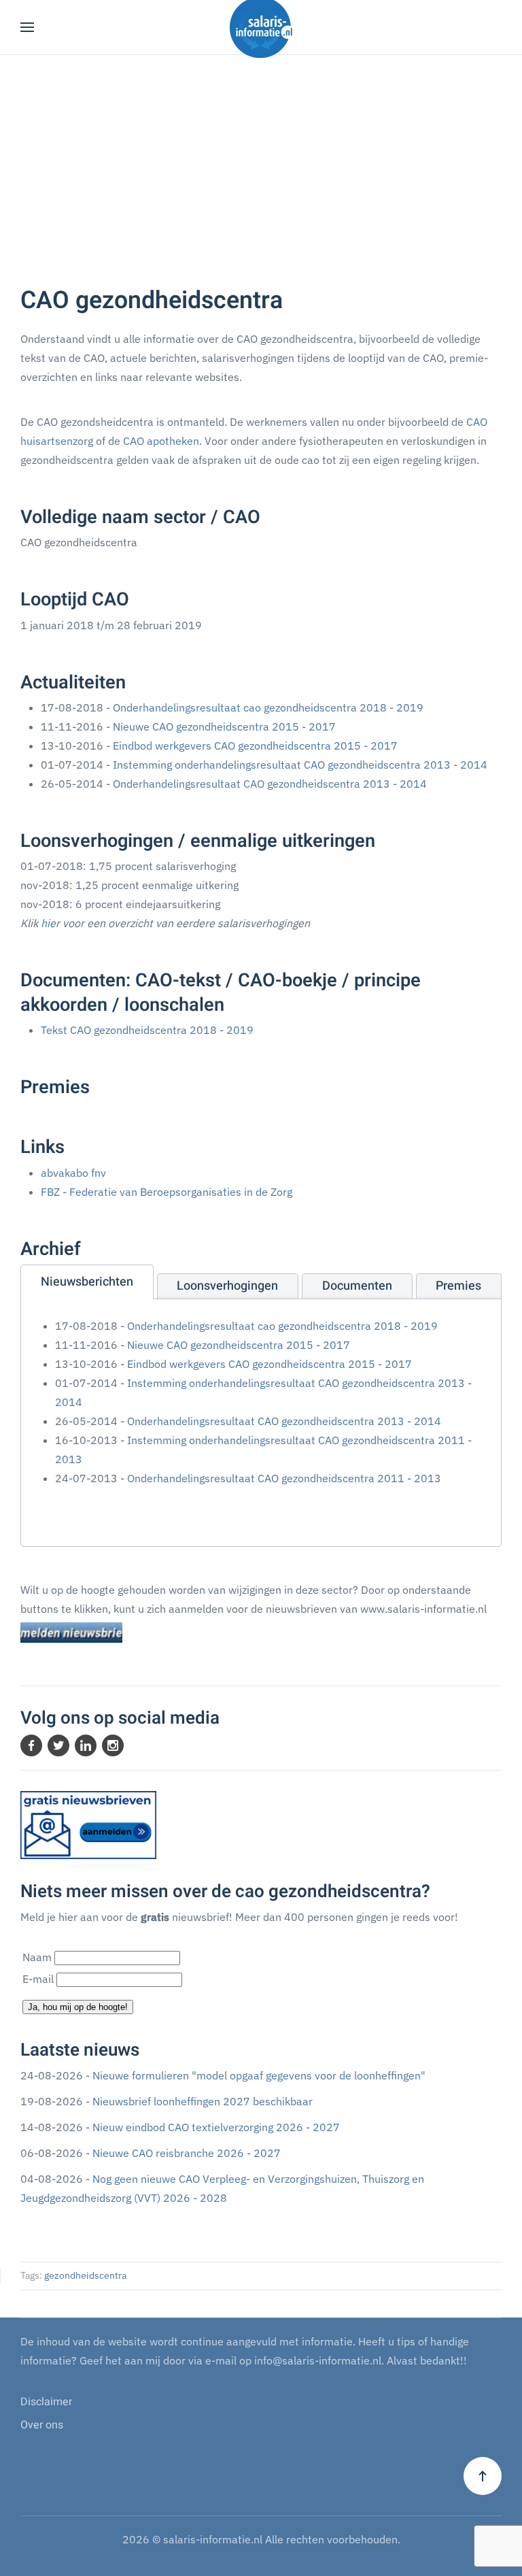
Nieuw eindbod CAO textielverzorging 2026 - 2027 (216, 2127)
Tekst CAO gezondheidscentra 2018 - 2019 (147, 1030)
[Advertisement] (261, 157)
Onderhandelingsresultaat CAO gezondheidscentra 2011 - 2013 (284, 1478)
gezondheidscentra (85, 2275)
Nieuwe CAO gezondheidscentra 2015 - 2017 (224, 726)
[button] (27, 27)
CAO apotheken (161, 441)
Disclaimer (46, 2402)
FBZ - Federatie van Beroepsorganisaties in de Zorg (167, 1192)
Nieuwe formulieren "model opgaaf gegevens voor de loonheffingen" (259, 2075)
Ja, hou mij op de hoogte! (78, 2007)
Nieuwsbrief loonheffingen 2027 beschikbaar (203, 2101)
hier (50, 923)
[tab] (87, 1282)
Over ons (42, 2425)
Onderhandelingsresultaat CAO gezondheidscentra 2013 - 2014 (270, 784)
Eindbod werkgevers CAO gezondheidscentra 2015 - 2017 (255, 746)
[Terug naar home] (261, 27)
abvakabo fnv (73, 1173)
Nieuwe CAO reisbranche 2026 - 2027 (187, 2153)
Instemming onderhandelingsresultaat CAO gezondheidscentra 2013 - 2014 (300, 765)
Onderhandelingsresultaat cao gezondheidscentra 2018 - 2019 (268, 707)
